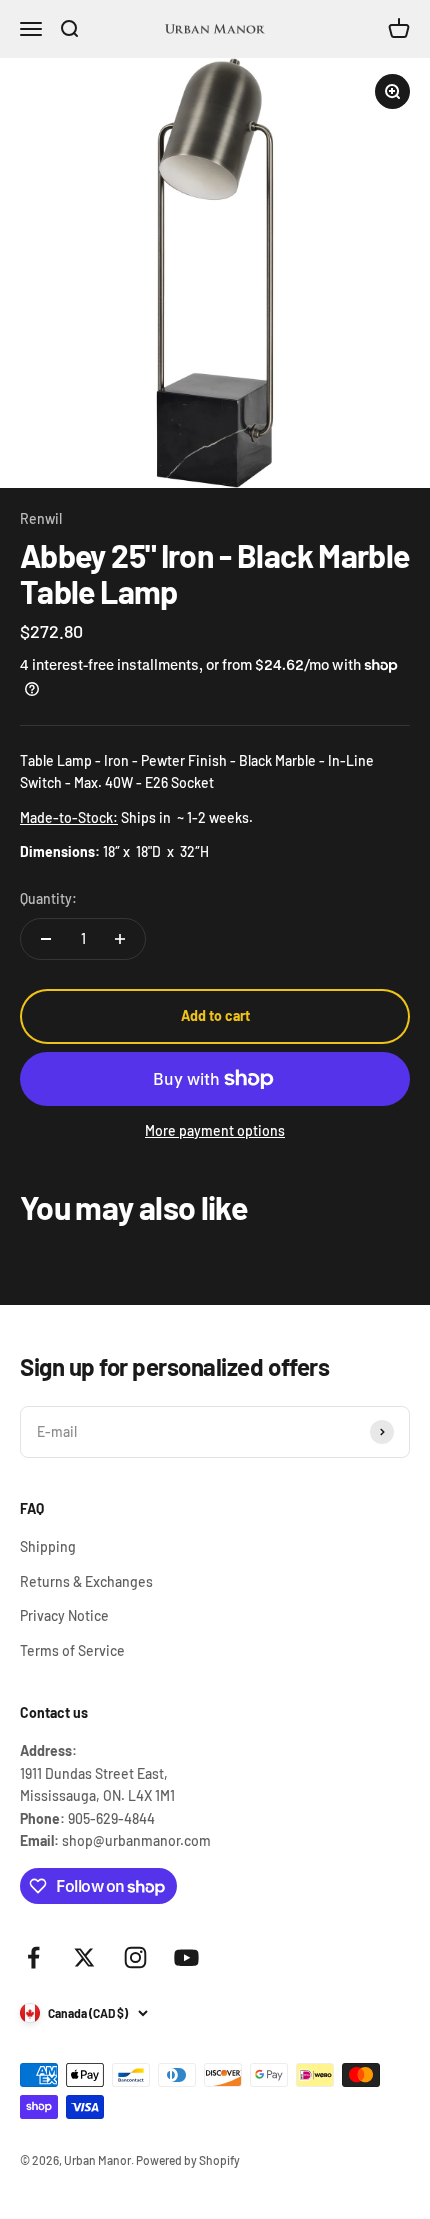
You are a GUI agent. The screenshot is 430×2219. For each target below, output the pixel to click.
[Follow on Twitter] (84, 1957)
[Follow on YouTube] (186, 1957)
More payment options (215, 1130)
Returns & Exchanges (86, 1581)
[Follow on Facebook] (33, 1957)
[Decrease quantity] (46, 939)
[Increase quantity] (120, 939)
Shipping (48, 1546)
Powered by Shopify (188, 2160)
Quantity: (48, 898)
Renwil (41, 518)
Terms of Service (72, 1650)
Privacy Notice (64, 1615)
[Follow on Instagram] (135, 1957)
